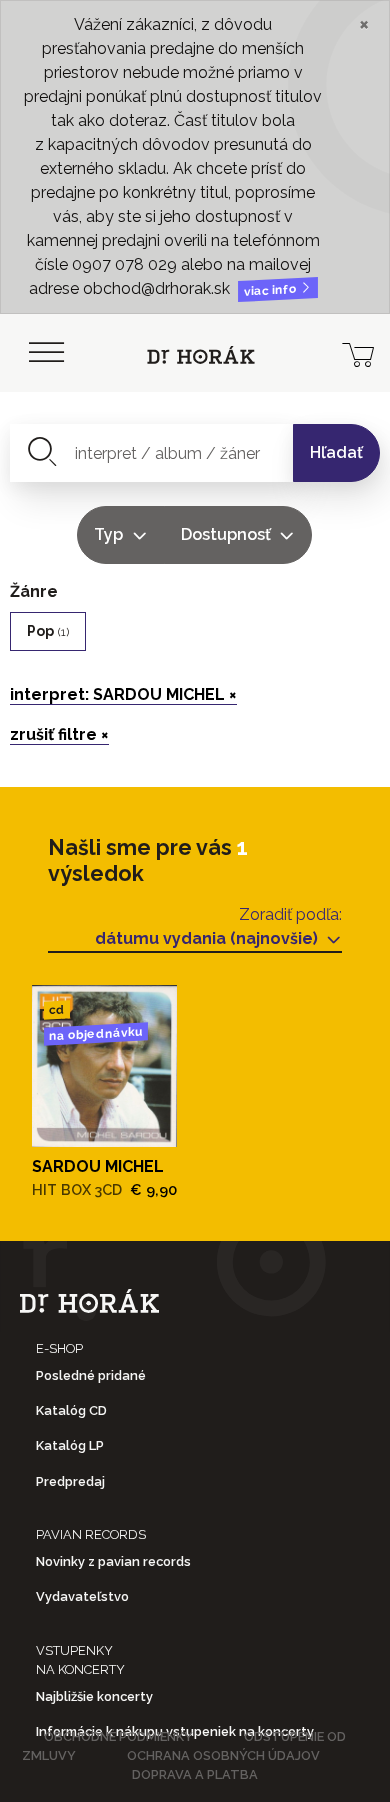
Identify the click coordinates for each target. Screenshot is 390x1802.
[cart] (358, 353)
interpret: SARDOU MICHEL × (123, 694)
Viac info (272, 290)
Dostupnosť (228, 534)
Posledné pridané (91, 1375)
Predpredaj (70, 1481)
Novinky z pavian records (113, 1561)
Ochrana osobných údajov (223, 1755)
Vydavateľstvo (82, 1596)
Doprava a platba (195, 1774)
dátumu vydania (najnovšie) (208, 938)
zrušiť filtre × (59, 734)
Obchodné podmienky (118, 1736)
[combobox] (152, 453)
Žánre (34, 591)
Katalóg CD (71, 1410)
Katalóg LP (70, 1445)
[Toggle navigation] (46, 353)
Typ (110, 534)
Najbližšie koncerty (94, 1696)
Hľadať (336, 452)
